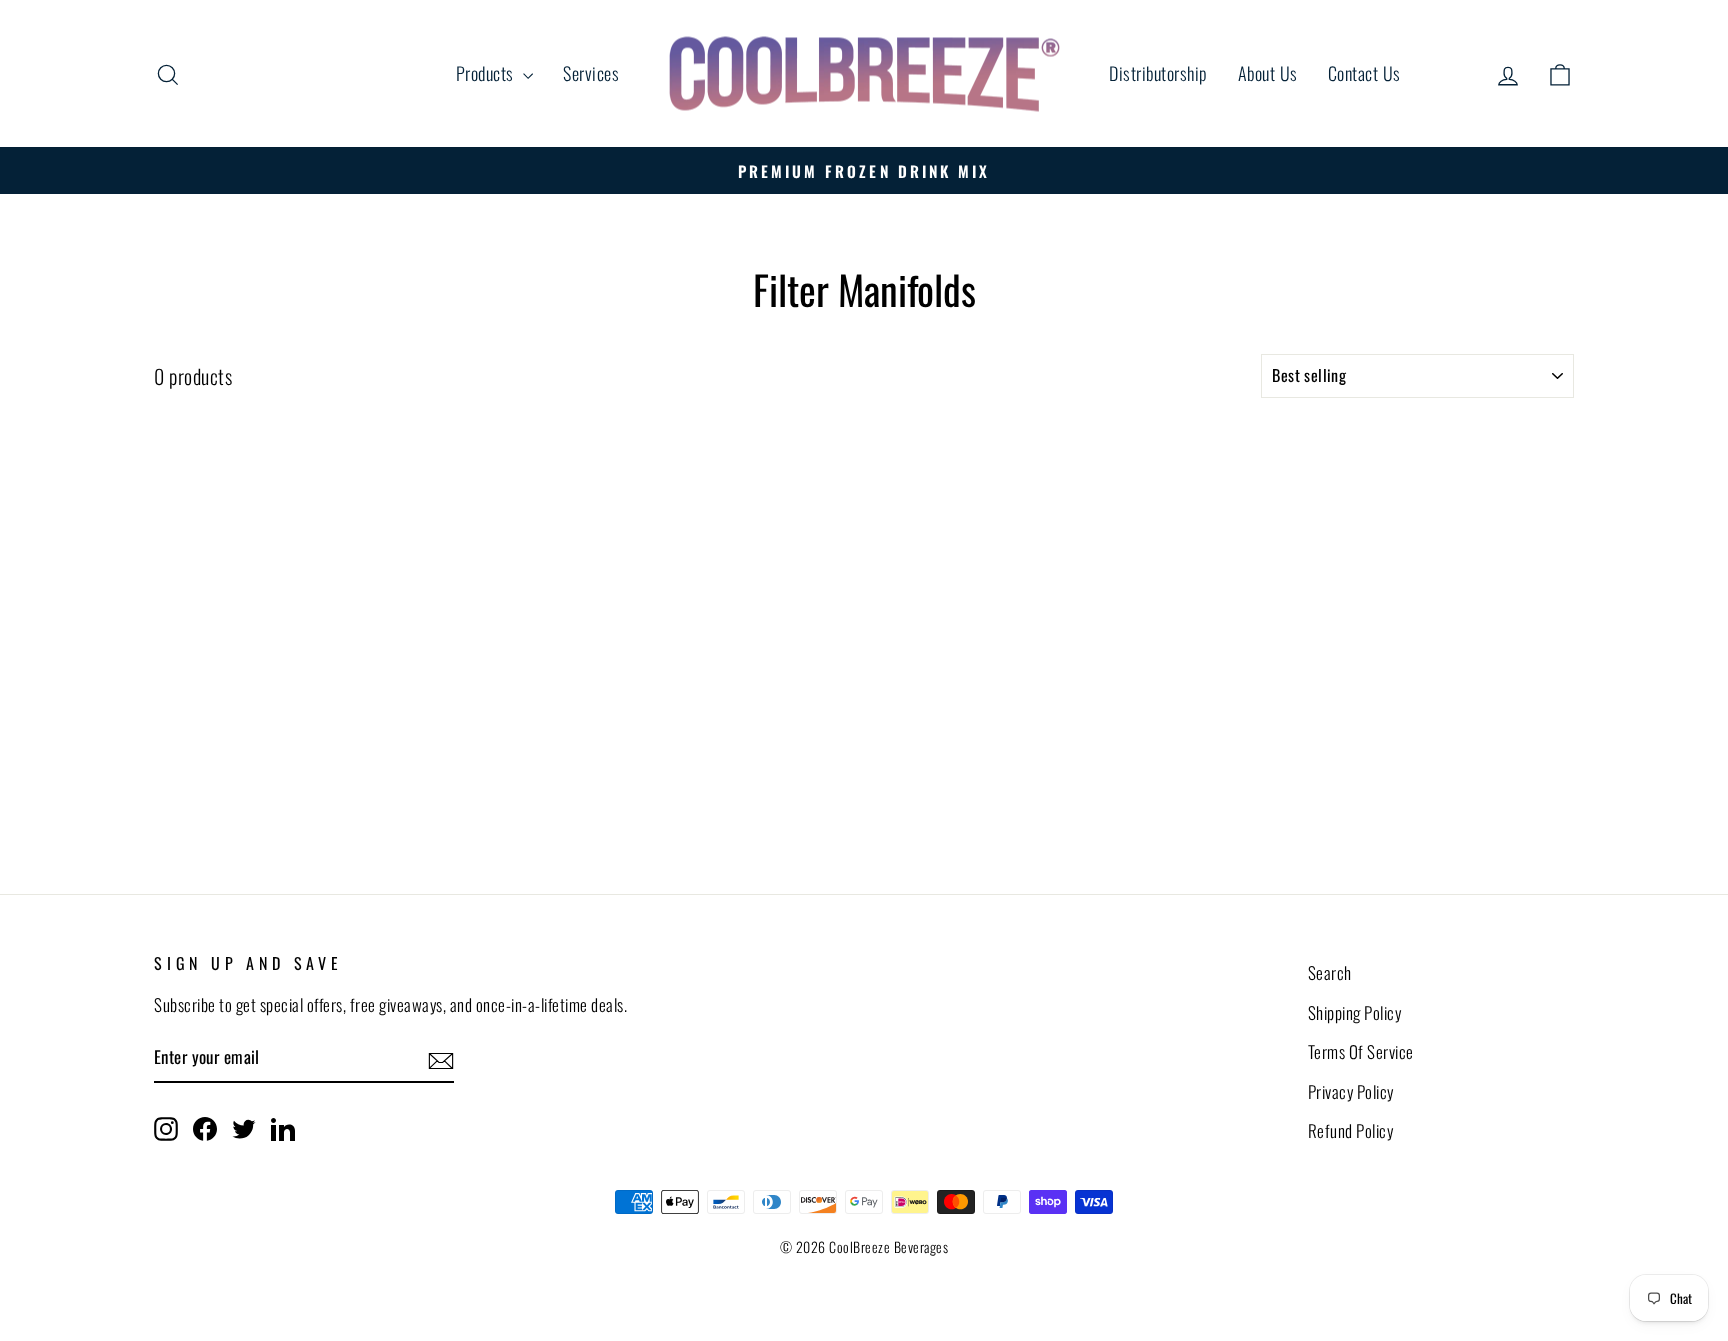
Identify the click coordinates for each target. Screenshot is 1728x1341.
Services (591, 73)
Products (487, 73)
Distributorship (1158, 73)
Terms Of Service (1361, 1051)
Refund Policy (1351, 1130)
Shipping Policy (1355, 1012)
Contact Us (1364, 73)
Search (1330, 972)
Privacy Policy (1351, 1091)
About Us (1268, 73)
